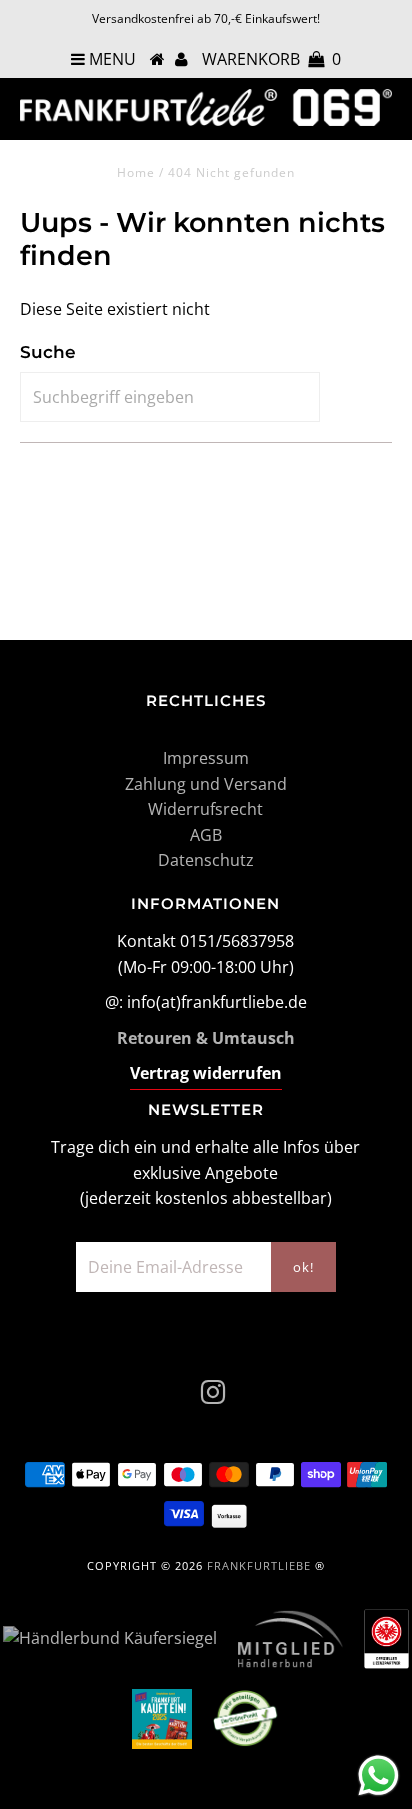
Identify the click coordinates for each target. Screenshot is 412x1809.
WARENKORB (271, 59)
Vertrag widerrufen (206, 1073)
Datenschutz (206, 860)
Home (136, 172)
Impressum (206, 758)
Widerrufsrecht (205, 809)
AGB (206, 835)
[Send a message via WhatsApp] (378, 1775)
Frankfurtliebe (259, 1565)
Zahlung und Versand (206, 784)
